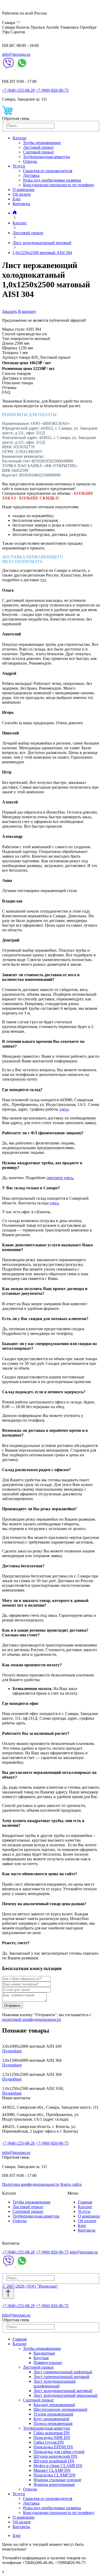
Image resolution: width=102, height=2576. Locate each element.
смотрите (55, 1178)
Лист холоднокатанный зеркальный (66, 2395)
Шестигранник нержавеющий (60, 2409)
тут (43, 580)
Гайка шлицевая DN (52, 2433)
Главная (85, 2202)
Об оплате (22, 194)
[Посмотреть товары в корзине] (7, 114)
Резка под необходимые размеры (52, 180)
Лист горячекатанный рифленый (63, 2372)
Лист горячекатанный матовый (61, 2377)
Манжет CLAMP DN (52, 2470)
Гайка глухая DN (49, 2442)
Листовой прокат (38, 147)
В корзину (27, 311)
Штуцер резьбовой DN (54, 2461)
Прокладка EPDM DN (53, 2447)
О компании (24, 190)
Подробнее (12, 2051)
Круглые (41, 2358)
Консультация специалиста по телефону (59, 185)
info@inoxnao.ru (16, 54)
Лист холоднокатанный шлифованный (55, 2384)
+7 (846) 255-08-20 (18, 90)
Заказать (10, 311)
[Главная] (15, 213)
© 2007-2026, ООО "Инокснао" (30, 2286)
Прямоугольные (48, 2363)
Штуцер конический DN (55, 2456)
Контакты (21, 204)
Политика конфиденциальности (31, 2184)
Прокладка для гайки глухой (59, 2452)
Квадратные (44, 2353)
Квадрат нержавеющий (54, 2405)
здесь (64, 1109)
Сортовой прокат (38, 152)
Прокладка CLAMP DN (55, 2475)
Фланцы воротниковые (54, 2484)
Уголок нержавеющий (53, 2414)
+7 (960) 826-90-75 (52, 90)
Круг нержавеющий (51, 2419)
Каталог (20, 138)
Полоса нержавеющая (53, 2423)
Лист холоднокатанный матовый (63, 2391)
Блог (17, 199)
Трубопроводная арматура (46, 157)
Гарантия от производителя (48, 171)
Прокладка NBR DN (52, 2438)
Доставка (31, 175)
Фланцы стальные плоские (57, 2480)
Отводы (30, 161)
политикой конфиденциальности (32, 2019)
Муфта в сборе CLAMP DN (58, 2466)
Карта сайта (71, 2184)
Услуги (19, 166)
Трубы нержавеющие (42, 143)
